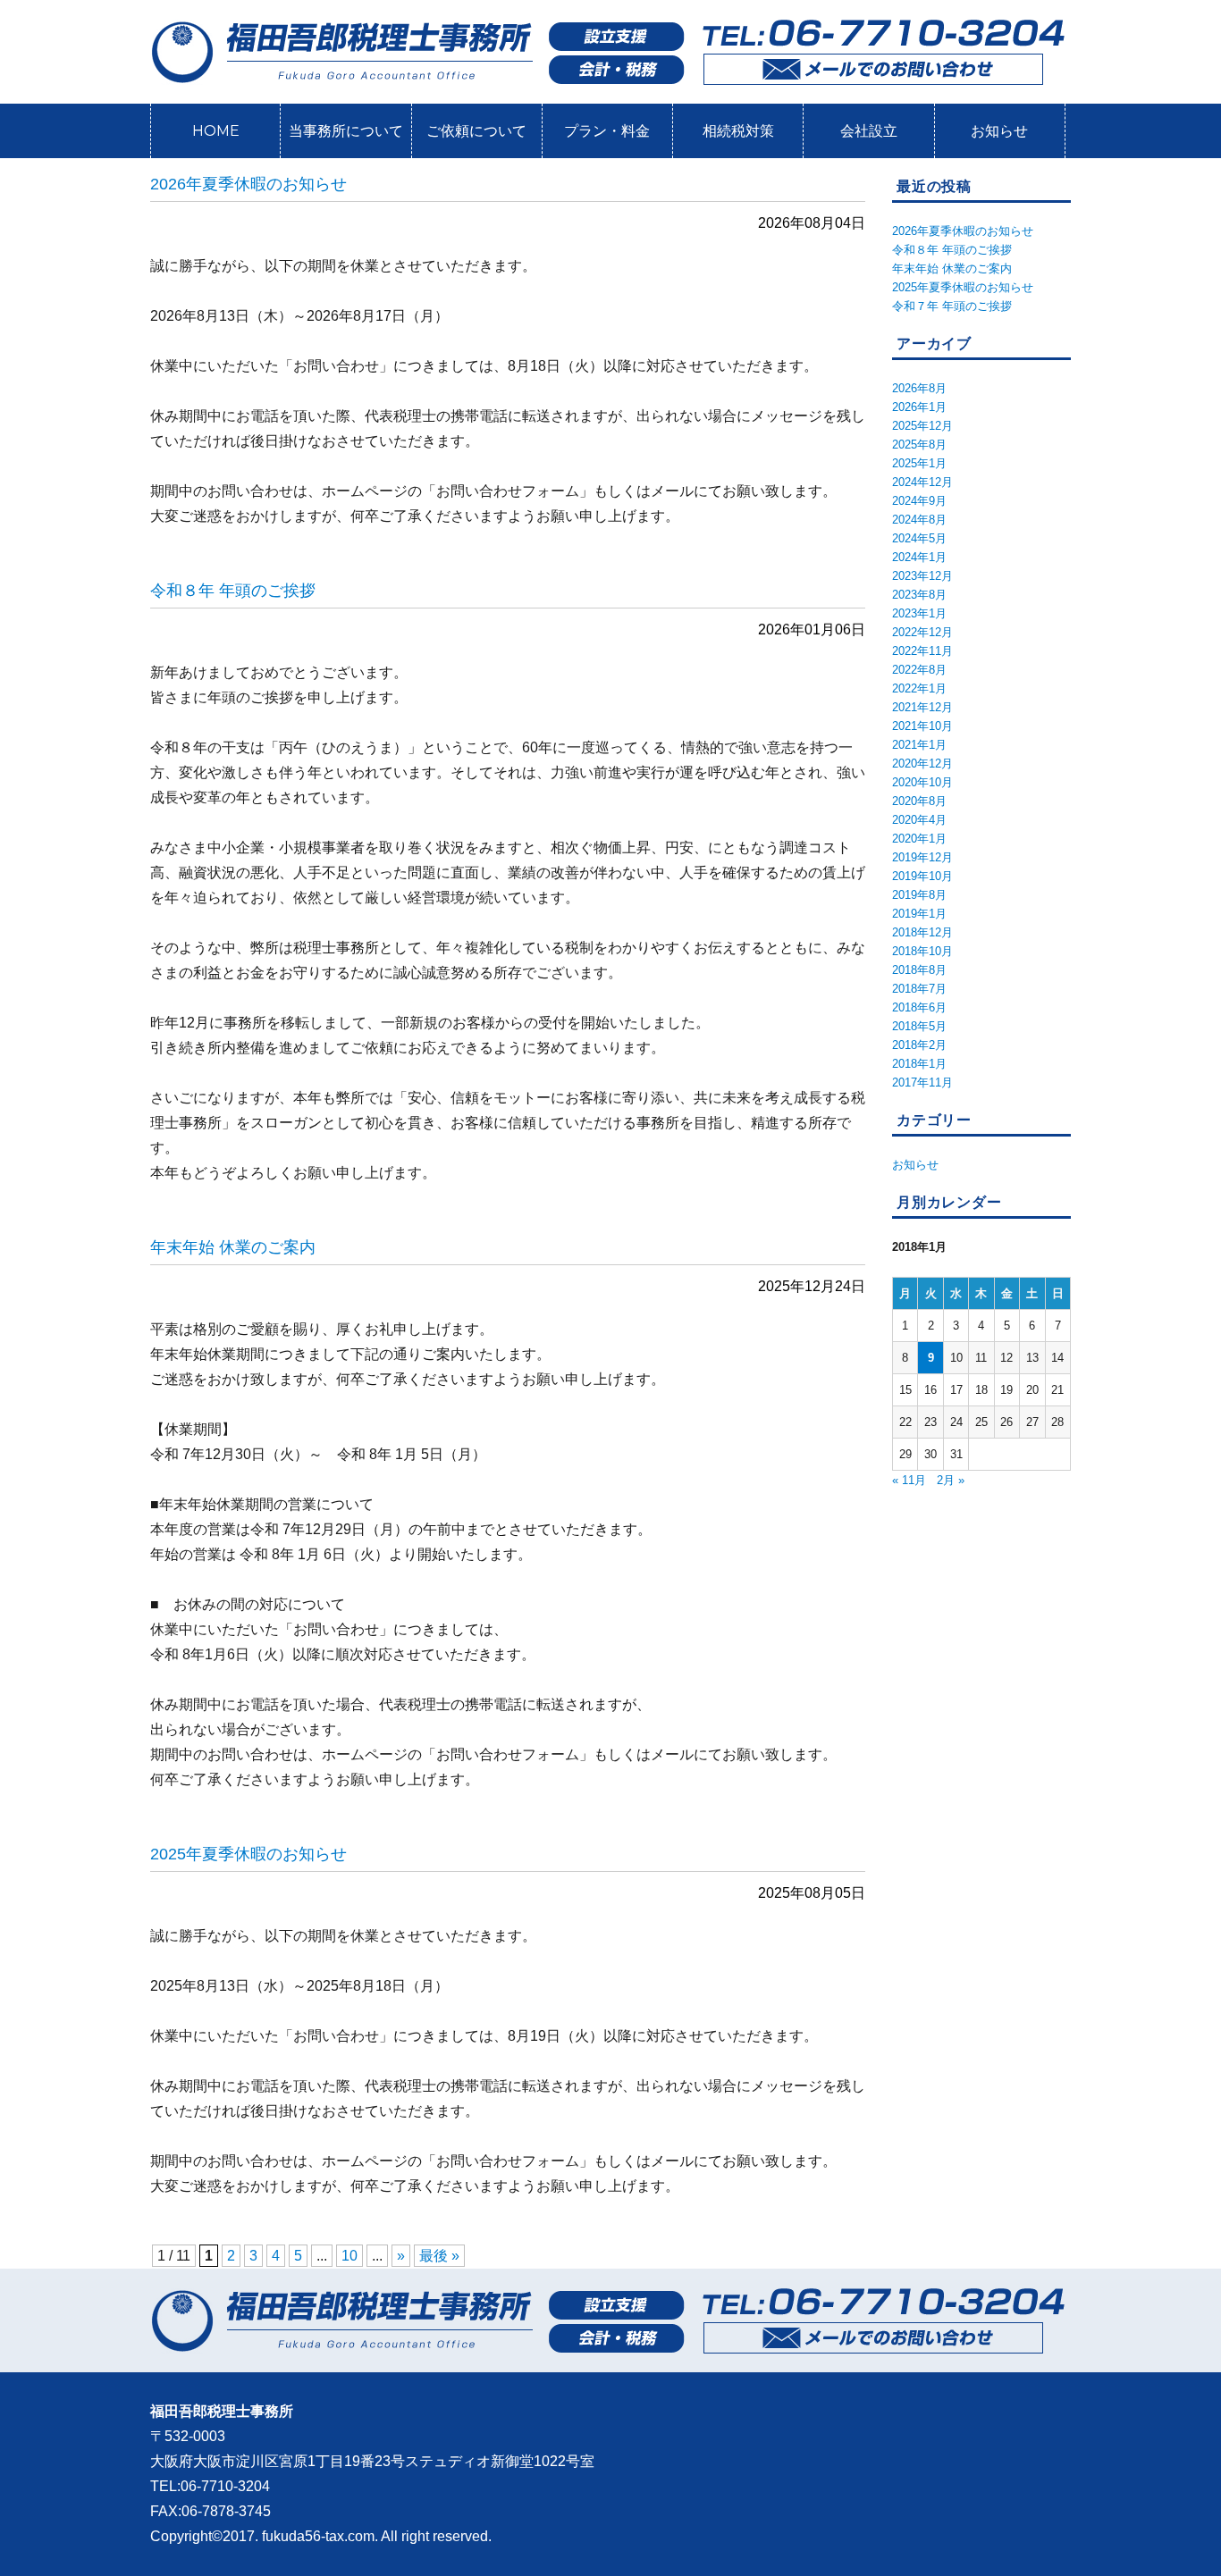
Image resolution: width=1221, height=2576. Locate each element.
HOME (216, 131)
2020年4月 (919, 820)
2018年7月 (919, 989)
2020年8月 (919, 801)
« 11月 (909, 1480)
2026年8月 (919, 388)
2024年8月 (919, 520)
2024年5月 (919, 538)
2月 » (951, 1480)
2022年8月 (919, 670)
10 (349, 2256)
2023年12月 (922, 576)
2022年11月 (922, 651)
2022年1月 (919, 688)
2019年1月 (919, 914)
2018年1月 (919, 1064)
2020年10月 (922, 782)
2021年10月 (922, 726)
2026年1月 (919, 407)
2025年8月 (919, 445)
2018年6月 (919, 1007)
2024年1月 (919, 557)
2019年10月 (922, 876)
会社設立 (869, 131)
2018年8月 (919, 970)
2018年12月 (922, 932)
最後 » (439, 2256)
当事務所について (346, 131)
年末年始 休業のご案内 (233, 1247)
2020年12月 (922, 764)
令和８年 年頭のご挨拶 (233, 591)
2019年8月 (919, 895)
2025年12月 (922, 426)
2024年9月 (919, 501)
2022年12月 (922, 632)
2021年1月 (919, 745)
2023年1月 (919, 613)
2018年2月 (919, 1045)
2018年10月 (922, 951)
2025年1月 (919, 463)
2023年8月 (919, 595)
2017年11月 (922, 1082)
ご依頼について (476, 131)
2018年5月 (919, 1026)
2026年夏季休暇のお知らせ (248, 184)
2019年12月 (922, 857)
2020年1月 (919, 839)
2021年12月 (922, 707)
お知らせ (999, 131)
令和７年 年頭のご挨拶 (952, 306)
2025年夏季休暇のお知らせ (248, 1854)
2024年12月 (922, 482)
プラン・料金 (607, 131)
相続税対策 (738, 131)
